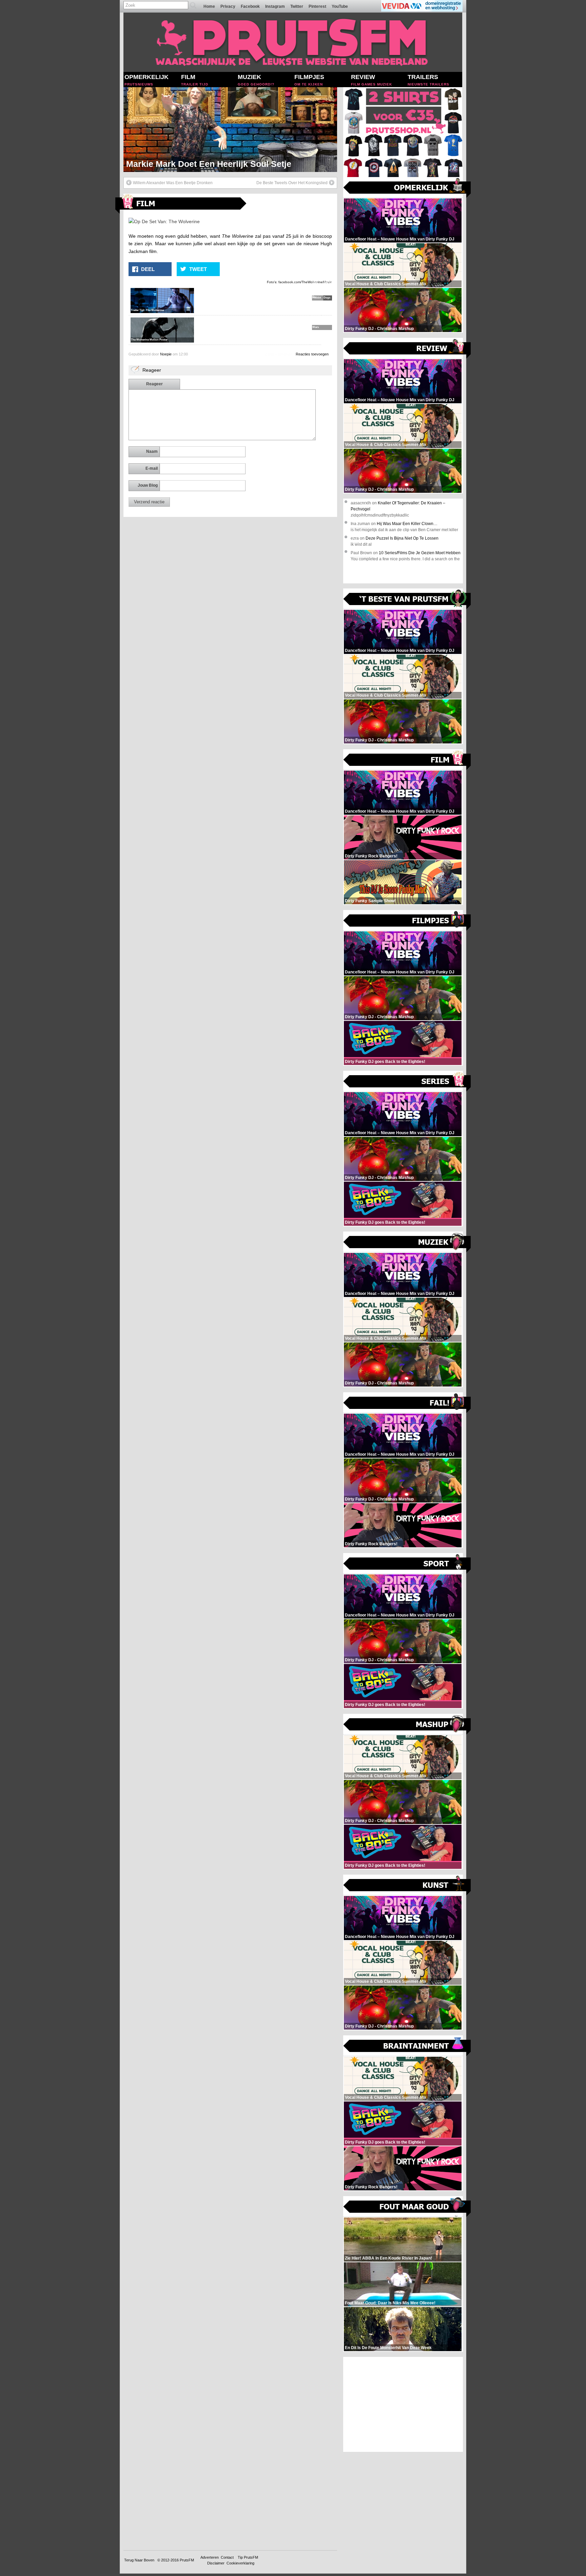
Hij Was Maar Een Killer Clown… (407, 524)
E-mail (152, 468)
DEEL (148, 269)
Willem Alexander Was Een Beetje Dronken (173, 183)
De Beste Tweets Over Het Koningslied (292, 183)
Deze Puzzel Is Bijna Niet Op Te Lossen (402, 538)
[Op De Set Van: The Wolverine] (164, 221)
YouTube (340, 6)
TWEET (198, 269)
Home (209, 6)
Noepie (166, 354)
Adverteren (210, 2557)
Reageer (154, 384)
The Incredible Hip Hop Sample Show (201, 164)
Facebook (250, 6)
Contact (227, 2557)
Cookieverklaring (240, 2563)
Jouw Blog (148, 485)
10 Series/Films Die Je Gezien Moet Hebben (420, 553)
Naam (152, 451)
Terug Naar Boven (139, 2560)
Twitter (297, 6)
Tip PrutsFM (248, 2557)
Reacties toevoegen (312, 354)
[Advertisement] (403, 2404)
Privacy (228, 6)
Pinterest (317, 6)
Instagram (275, 6)
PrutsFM (187, 2560)
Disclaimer (216, 2563)
